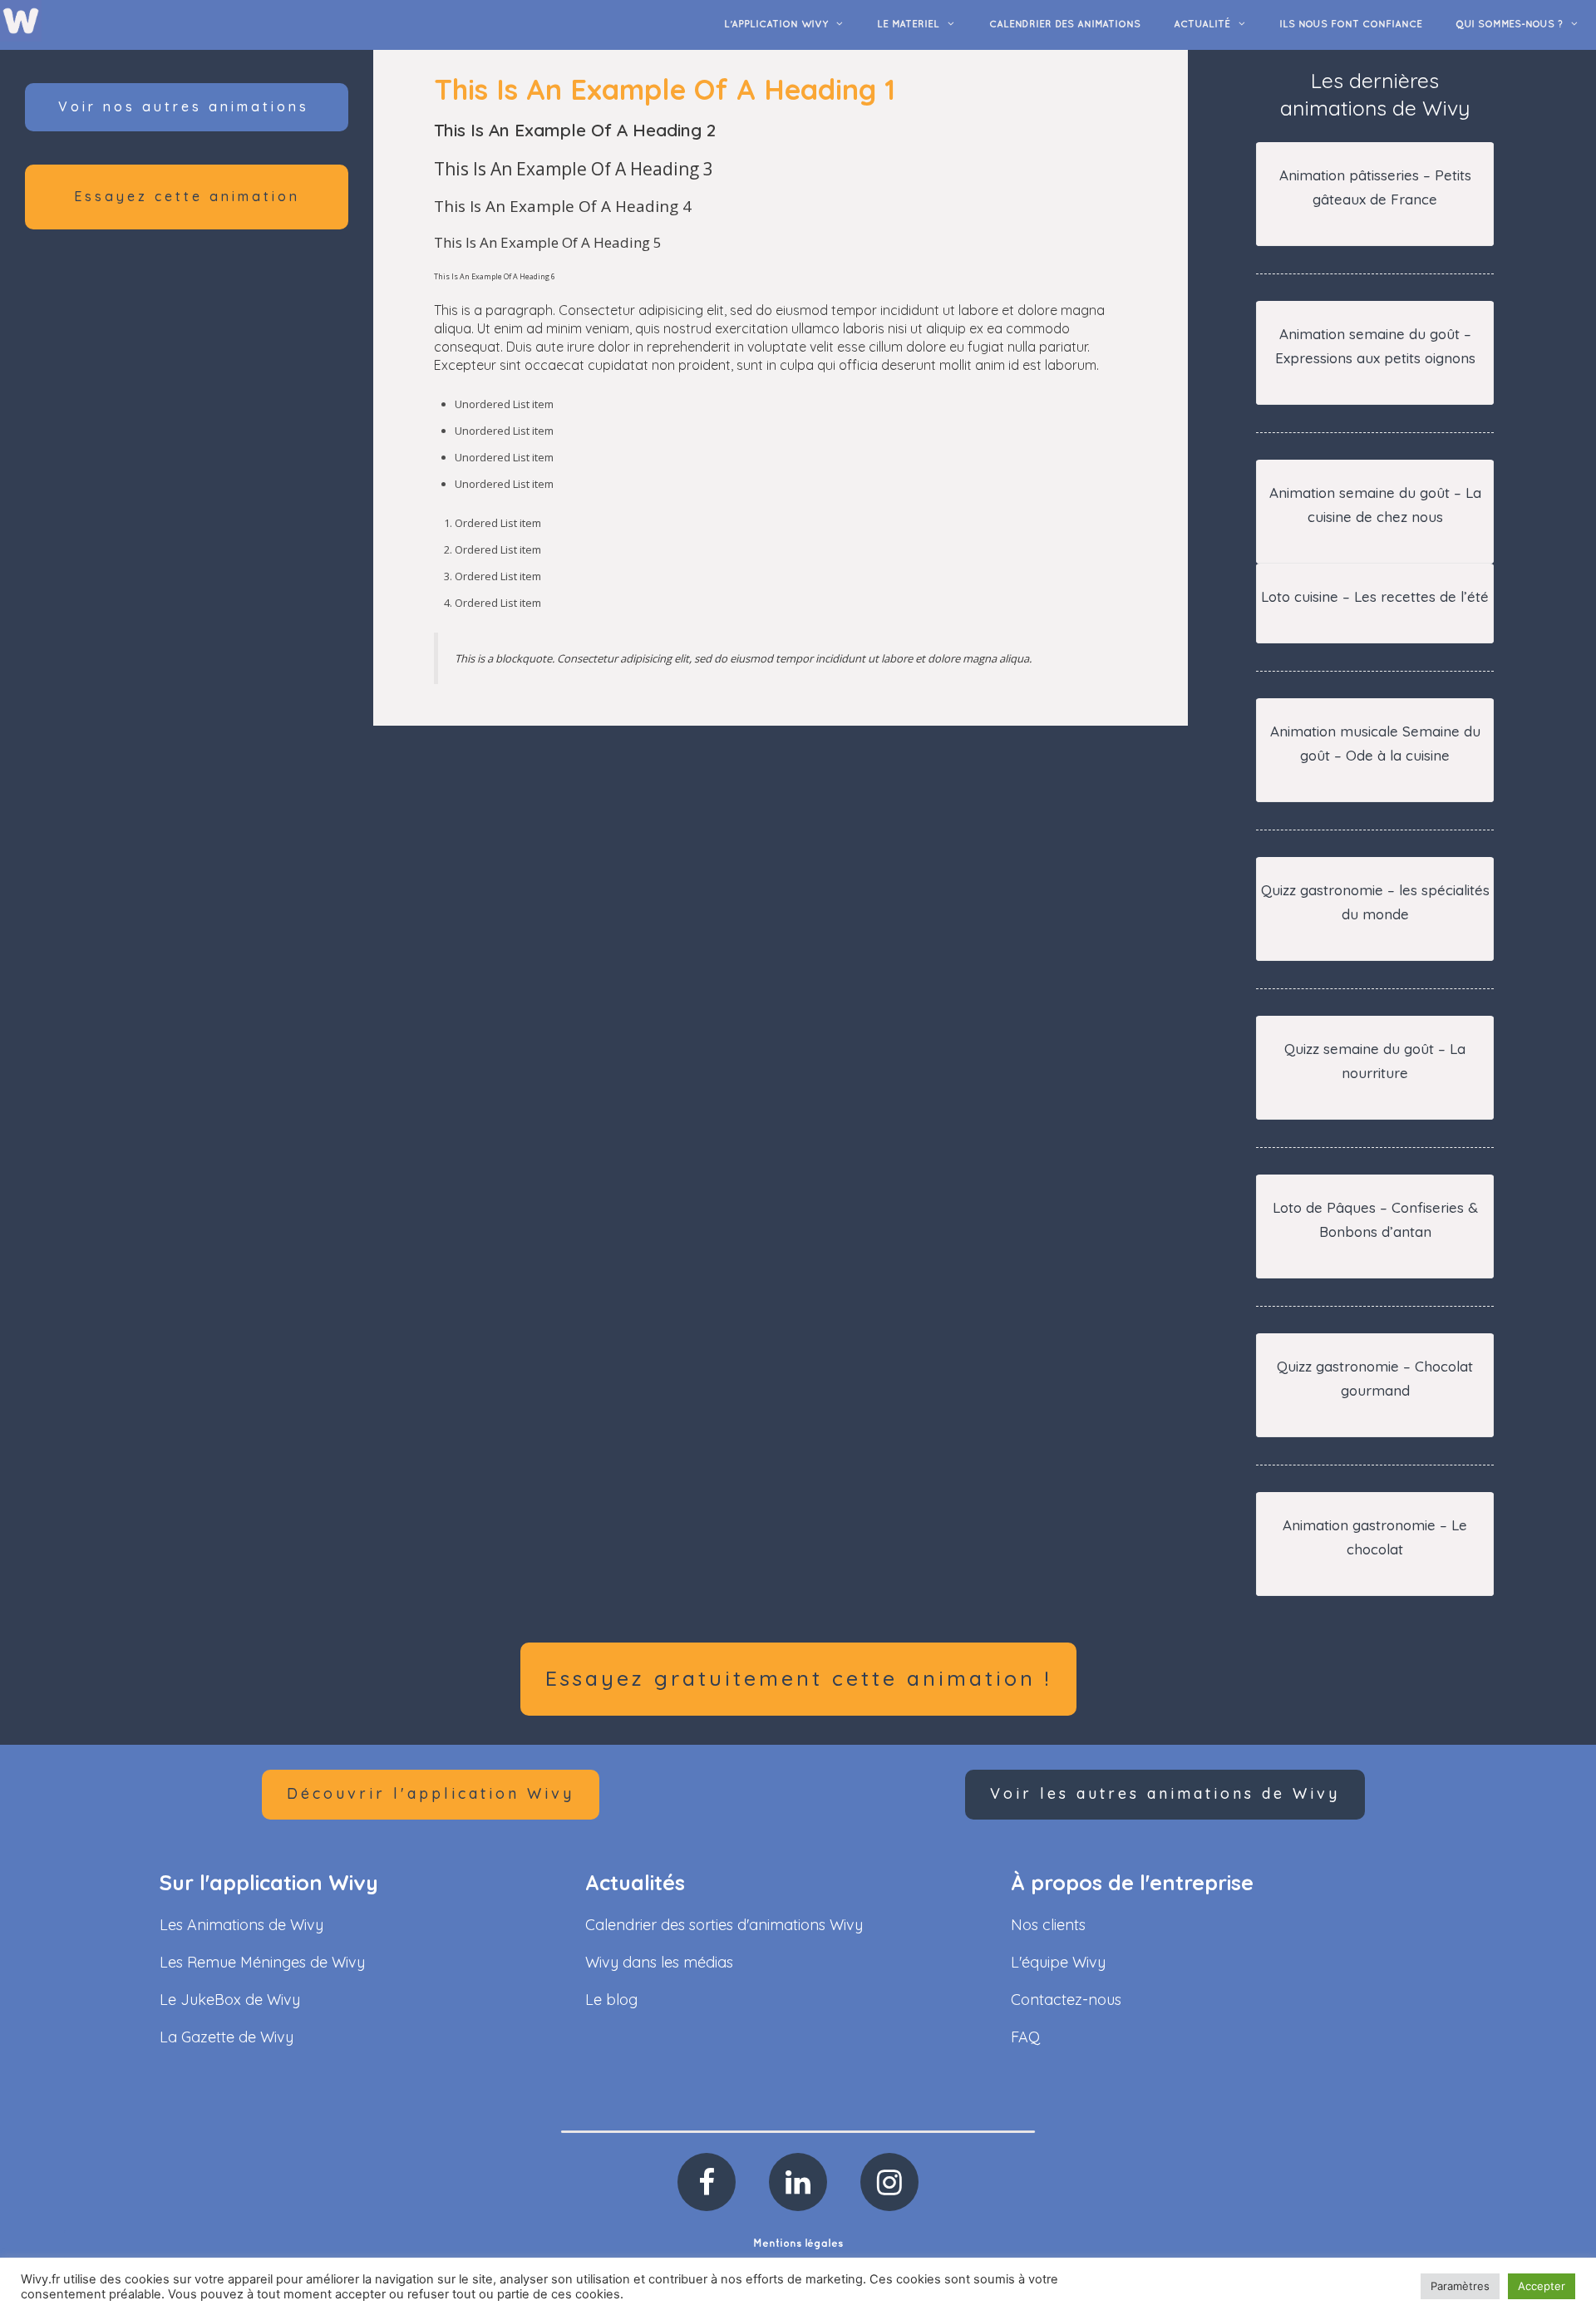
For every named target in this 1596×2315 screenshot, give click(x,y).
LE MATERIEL (908, 25)
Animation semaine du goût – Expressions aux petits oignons (1375, 346)
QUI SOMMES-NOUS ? (1509, 25)
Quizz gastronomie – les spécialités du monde (1375, 902)
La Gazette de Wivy (227, 2037)
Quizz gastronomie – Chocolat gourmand (1375, 1378)
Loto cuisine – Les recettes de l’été (1375, 596)
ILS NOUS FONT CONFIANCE (1351, 25)
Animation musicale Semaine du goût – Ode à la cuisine (1375, 743)
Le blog (611, 2000)
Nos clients (1048, 1925)
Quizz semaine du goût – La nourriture (1375, 1061)
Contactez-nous (1066, 2000)
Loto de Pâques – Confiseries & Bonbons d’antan (1375, 1219)
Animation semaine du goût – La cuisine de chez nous (1375, 505)
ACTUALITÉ (1202, 25)
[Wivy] (21, 20)
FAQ (1025, 2037)
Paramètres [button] (1460, 2286)
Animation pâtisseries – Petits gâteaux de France (1375, 187)
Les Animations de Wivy (241, 1925)
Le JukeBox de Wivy (230, 2000)
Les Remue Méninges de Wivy (262, 1962)
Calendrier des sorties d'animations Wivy (724, 1925)
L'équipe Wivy (1058, 1962)
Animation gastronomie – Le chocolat (1375, 1537)
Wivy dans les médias (659, 1962)
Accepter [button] (1542, 2286)
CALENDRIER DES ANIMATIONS (1065, 25)
